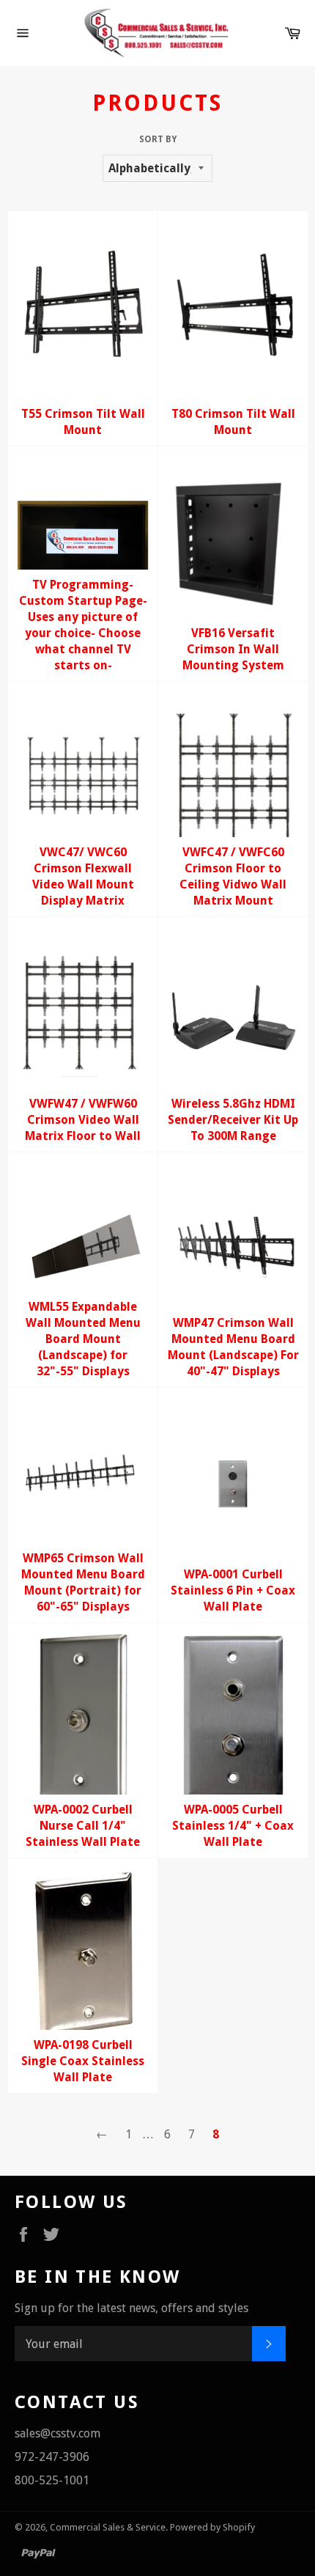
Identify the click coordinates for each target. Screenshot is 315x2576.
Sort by (158, 139)
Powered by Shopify (212, 2527)
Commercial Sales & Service (108, 2527)
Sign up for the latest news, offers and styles (131, 2308)
